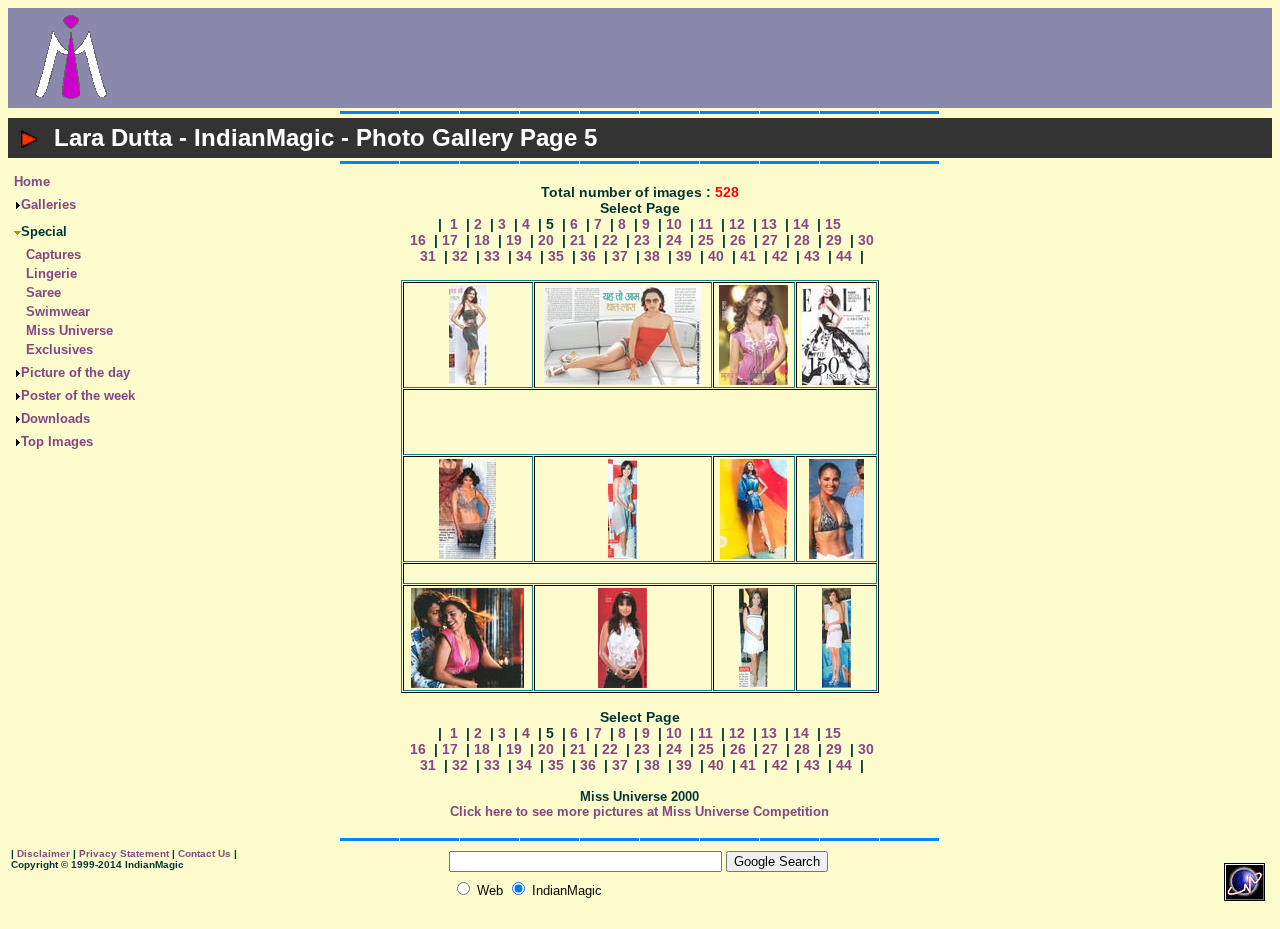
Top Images (57, 441)
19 (514, 240)
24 (674, 240)
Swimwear (58, 311)
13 (769, 224)
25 (706, 240)
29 (834, 240)
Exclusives (59, 349)
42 (780, 256)
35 (556, 256)
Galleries (48, 204)
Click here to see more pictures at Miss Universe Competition (639, 811)
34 (524, 256)
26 (738, 240)
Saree (43, 292)
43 (812, 256)
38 (652, 256)
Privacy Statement (124, 853)
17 (450, 240)
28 (802, 240)
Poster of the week (78, 395)
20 (546, 240)
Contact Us (204, 853)
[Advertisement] (703, 58)
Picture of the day (75, 372)
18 (482, 240)
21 (578, 240)
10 (674, 224)
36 (588, 256)
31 (428, 256)
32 (460, 256)
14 (801, 224)
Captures (53, 254)
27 (770, 240)
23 (642, 240)
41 (748, 256)
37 (620, 256)
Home (32, 181)
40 (716, 256)
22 (610, 240)
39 (684, 256)
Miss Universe (69, 330)
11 (705, 224)
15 (833, 224)
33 (492, 256)
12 (737, 224)
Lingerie (51, 273)
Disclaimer (43, 853)
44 (844, 256)
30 (866, 240)
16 (418, 240)
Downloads (55, 418)
